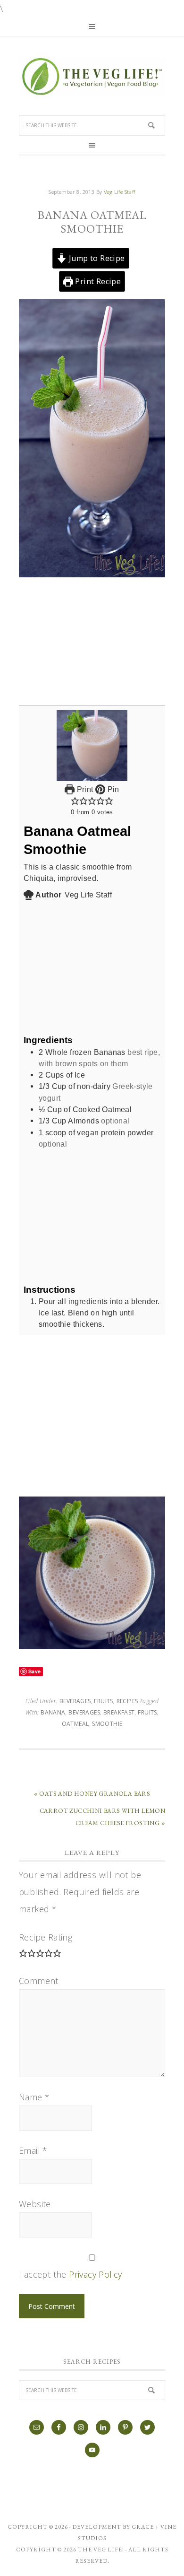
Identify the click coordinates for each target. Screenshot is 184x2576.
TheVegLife (92, 77)
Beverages (75, 1701)
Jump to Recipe (96, 258)
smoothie (107, 1724)
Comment (39, 1981)
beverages (84, 1712)
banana (53, 1712)
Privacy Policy (96, 2274)
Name (34, 2097)
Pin (112, 789)
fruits (147, 1712)
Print (84, 789)
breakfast (119, 1712)
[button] (75, 801)
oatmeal (75, 1724)
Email (33, 2150)
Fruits (103, 1701)
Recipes (127, 1701)
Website (35, 2204)
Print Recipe (97, 281)
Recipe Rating (46, 1937)
